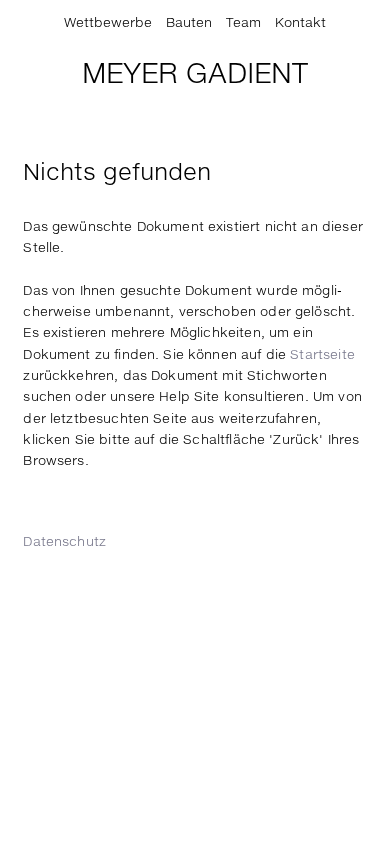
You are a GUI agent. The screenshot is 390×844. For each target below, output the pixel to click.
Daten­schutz (64, 542)
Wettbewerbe (108, 23)
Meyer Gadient (195, 75)
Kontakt (300, 23)
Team (243, 23)
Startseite (322, 355)
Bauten (189, 23)
